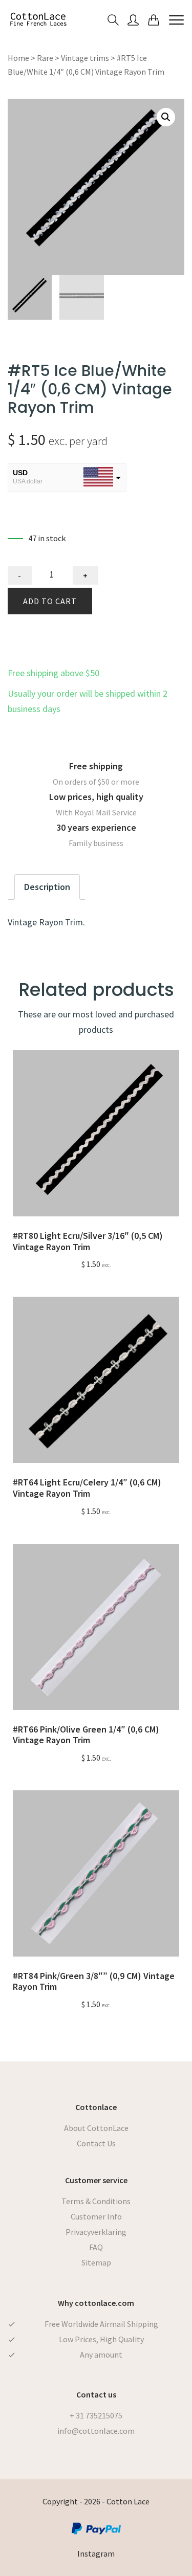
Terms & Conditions (96, 2201)
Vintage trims (85, 58)
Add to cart (50, 601)
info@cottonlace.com (96, 2431)
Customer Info (96, 2216)
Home (18, 58)
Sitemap (96, 2262)
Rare (45, 58)
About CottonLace (96, 2128)
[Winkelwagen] (154, 19)
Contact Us (96, 2143)
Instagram (96, 2553)
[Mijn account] (133, 19)
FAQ (96, 2247)
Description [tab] (47, 887)
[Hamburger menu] (176, 19)
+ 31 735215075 (96, 2415)
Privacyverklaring (96, 2232)
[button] (166, 117)
